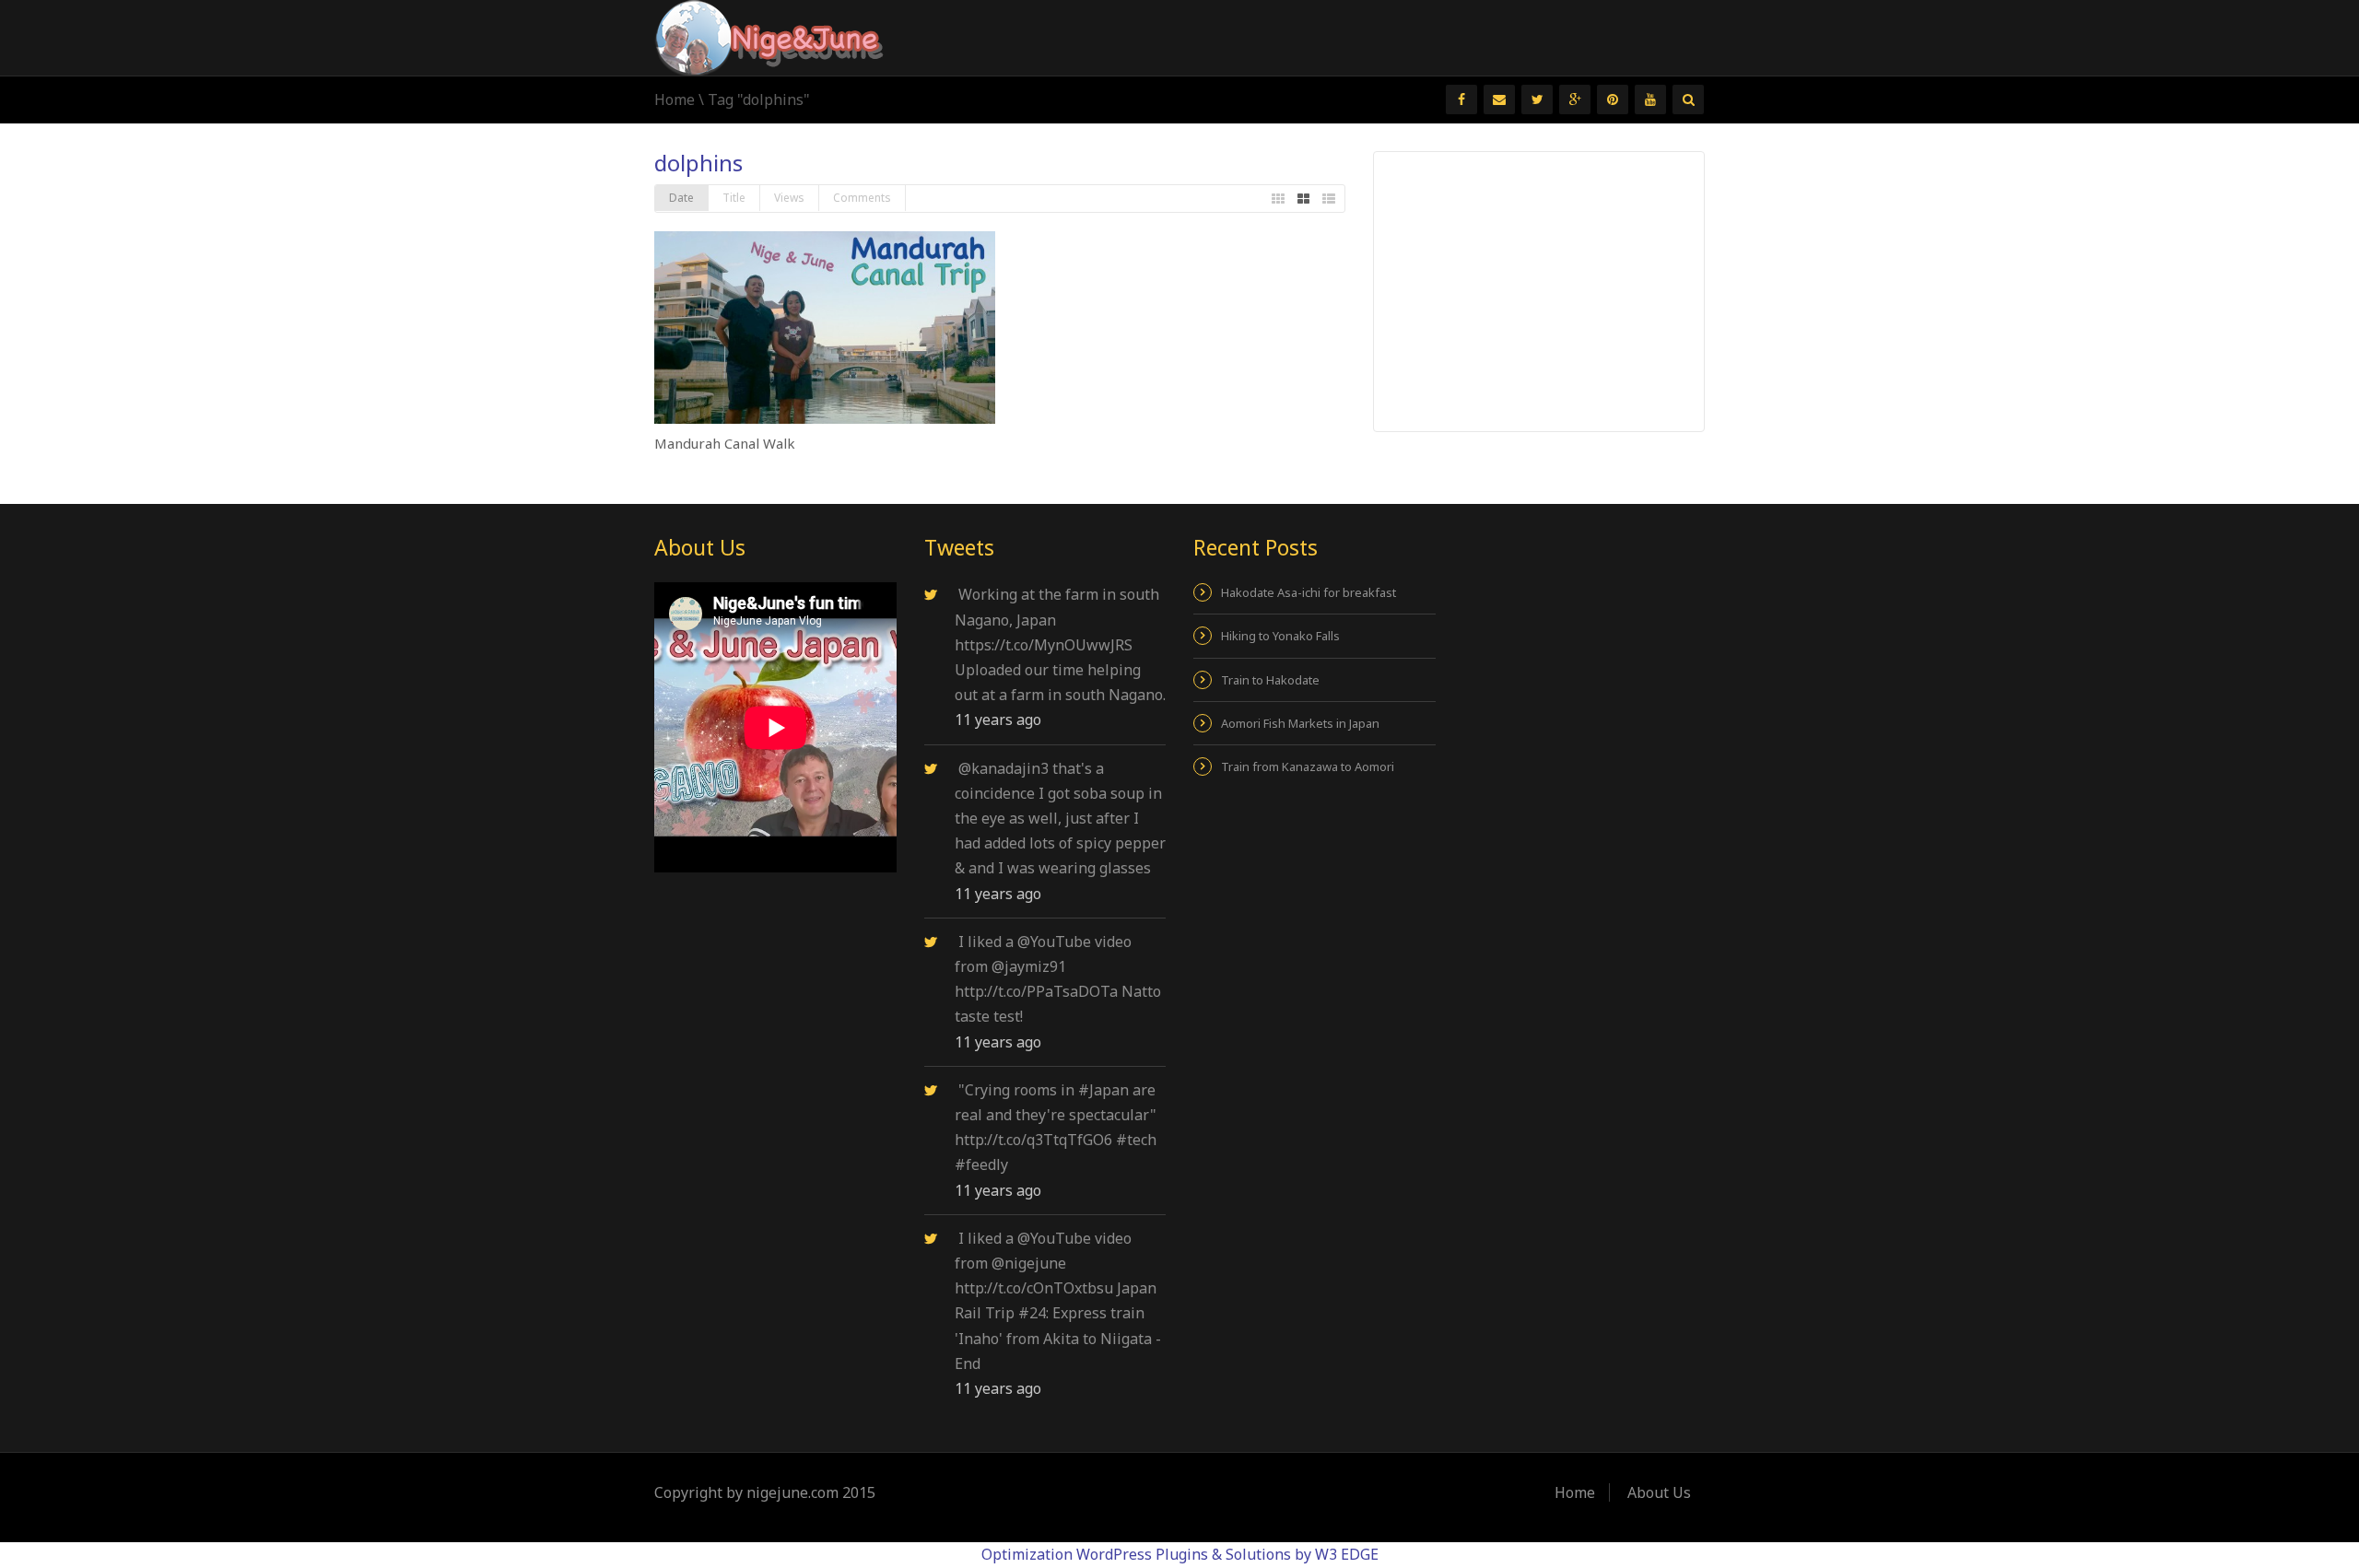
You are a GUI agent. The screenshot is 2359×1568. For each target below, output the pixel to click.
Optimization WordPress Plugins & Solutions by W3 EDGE (1180, 1554)
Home (675, 99)
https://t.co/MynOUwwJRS (1044, 645)
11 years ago (998, 720)
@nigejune (1029, 1263)
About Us (1659, 1492)
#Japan (1103, 1090)
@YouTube (1054, 942)
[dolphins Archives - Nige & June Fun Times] (769, 36)
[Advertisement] (1540, 290)
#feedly (981, 1164)
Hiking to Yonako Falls (1280, 636)
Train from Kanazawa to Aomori (1308, 766)
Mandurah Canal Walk (725, 443)
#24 (1032, 1313)
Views (789, 198)
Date (681, 198)
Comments (862, 198)
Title (734, 198)
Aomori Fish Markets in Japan (1300, 723)
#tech (1136, 1140)
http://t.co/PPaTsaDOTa (1036, 991)
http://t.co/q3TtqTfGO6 (1033, 1140)
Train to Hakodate (1270, 680)
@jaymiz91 (1029, 966)
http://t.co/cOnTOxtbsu (1034, 1288)
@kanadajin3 (1003, 768)
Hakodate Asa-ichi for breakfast (1309, 592)
